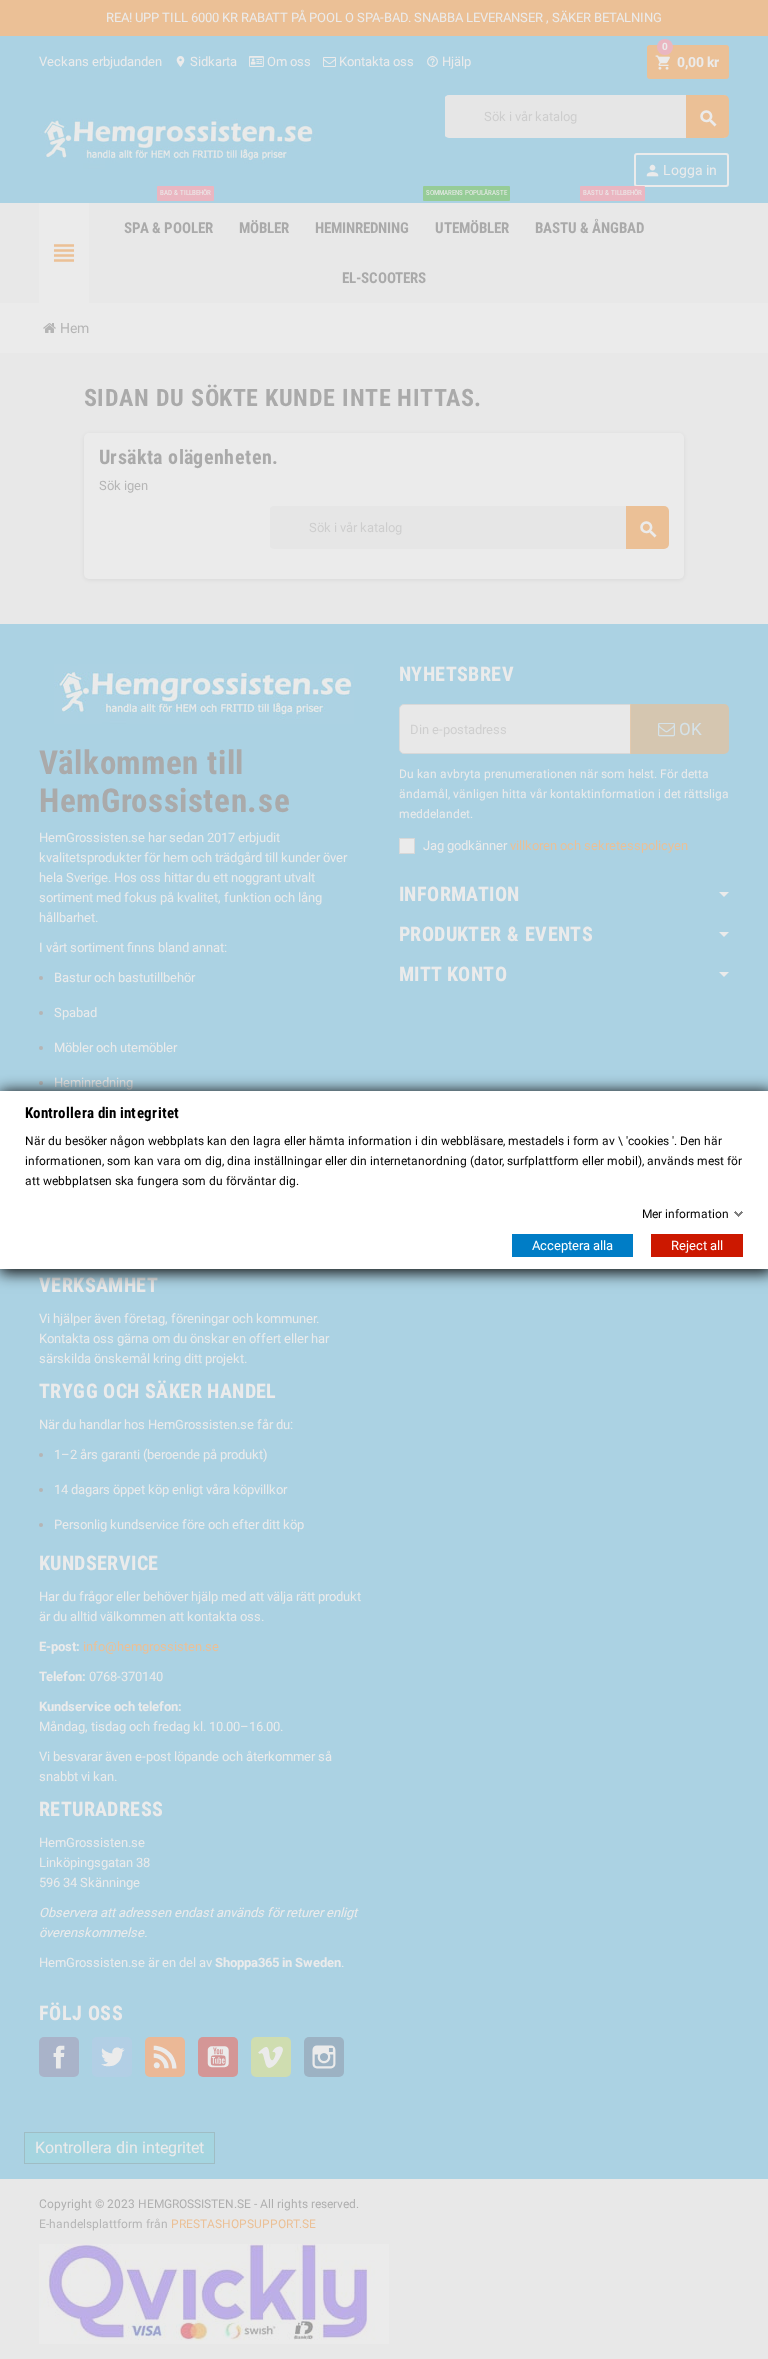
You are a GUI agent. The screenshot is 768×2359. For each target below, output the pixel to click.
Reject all (697, 1245)
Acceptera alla (572, 1245)
